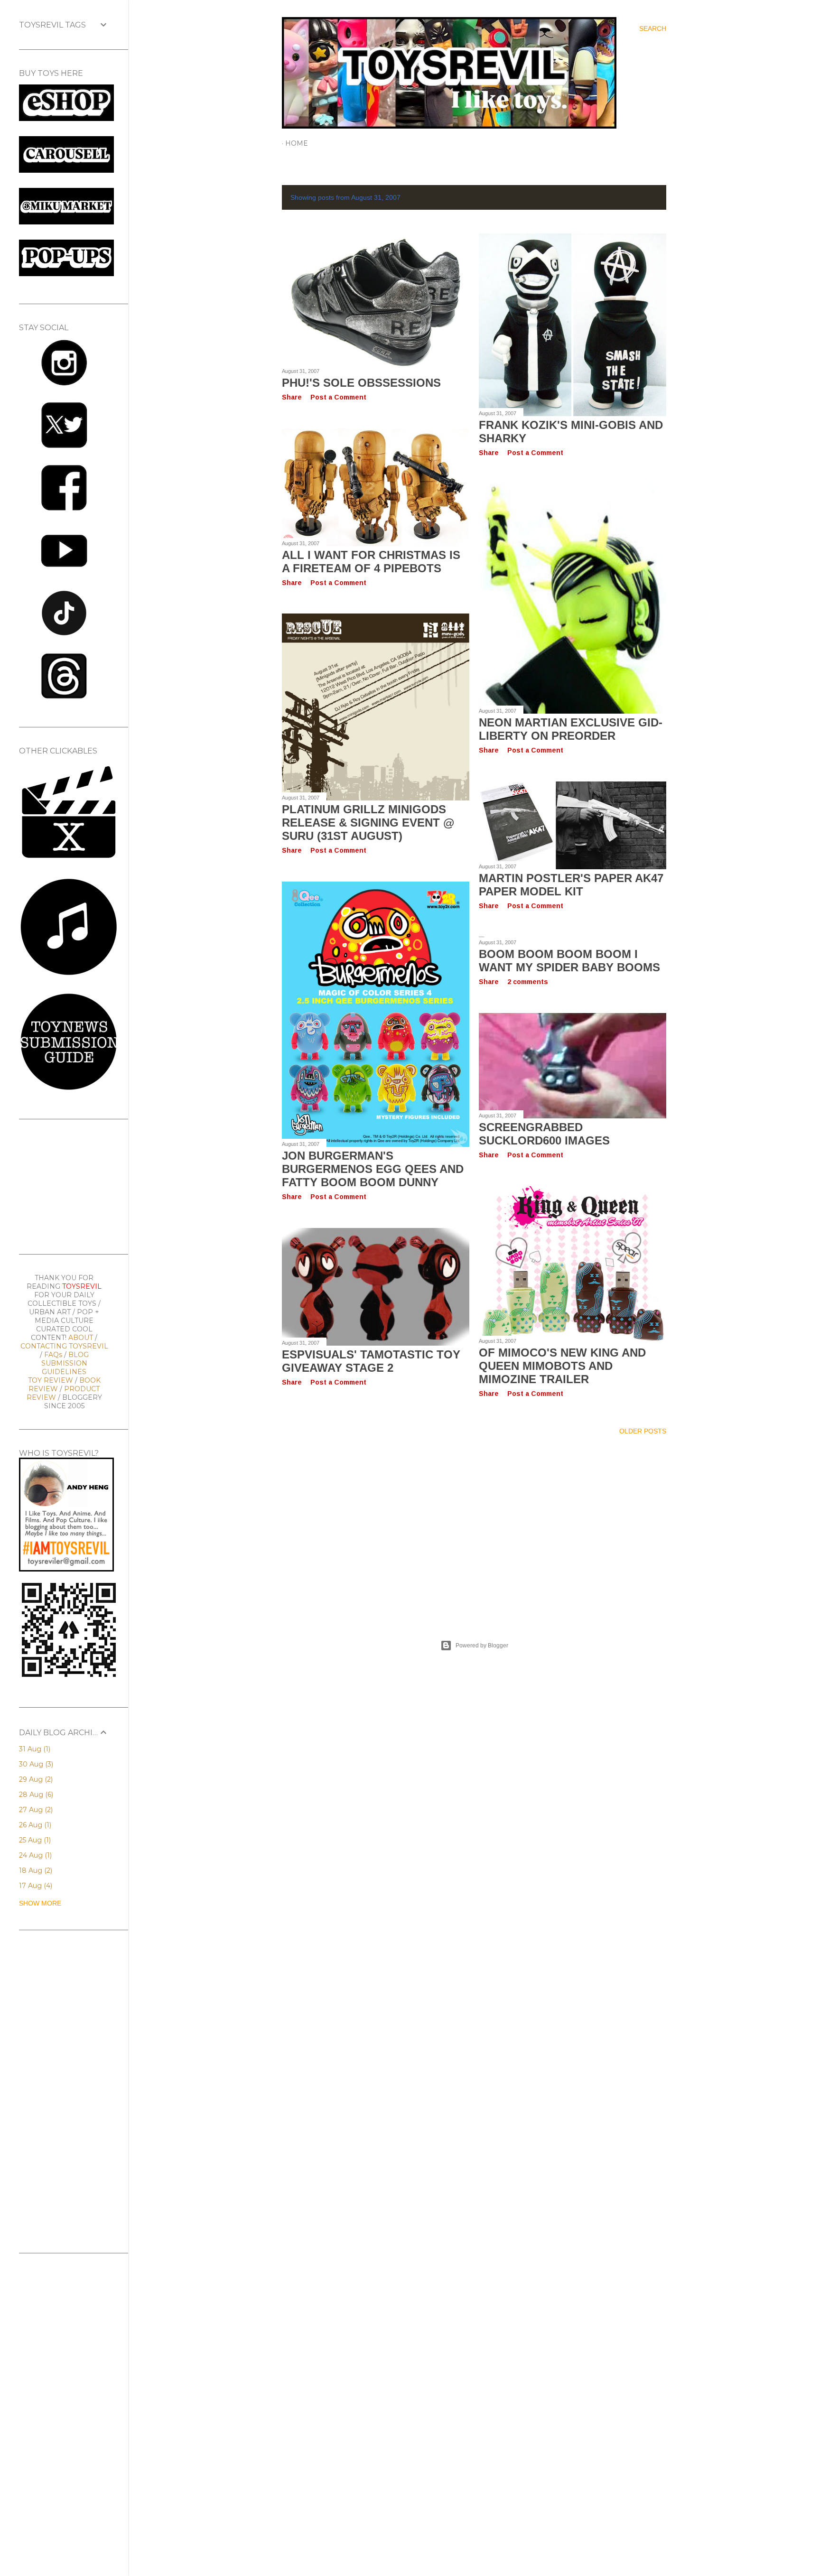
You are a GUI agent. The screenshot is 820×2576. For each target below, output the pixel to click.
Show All (641, 197)
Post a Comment (338, 397)
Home (297, 143)
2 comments (528, 982)
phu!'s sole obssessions (361, 383)
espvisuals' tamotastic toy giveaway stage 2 (371, 1361)
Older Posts (643, 1431)
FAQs (53, 1355)
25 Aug (34, 1840)
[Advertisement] (474, 1526)
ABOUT (81, 1338)
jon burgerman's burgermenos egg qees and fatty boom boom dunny (373, 1169)
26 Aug (34, 1825)
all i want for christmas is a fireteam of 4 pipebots (371, 562)
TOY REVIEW (51, 1380)
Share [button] (292, 397)
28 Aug (35, 1795)
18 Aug (35, 1870)
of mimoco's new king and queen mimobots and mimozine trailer (562, 1366)
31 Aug (34, 1749)
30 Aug (35, 1764)
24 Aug (34, 1855)
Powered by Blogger (482, 1646)
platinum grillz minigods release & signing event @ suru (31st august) (368, 823)
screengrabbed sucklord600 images (544, 1134)
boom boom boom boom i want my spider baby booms (569, 961)
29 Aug (35, 1779)
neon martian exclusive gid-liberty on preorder (571, 729)
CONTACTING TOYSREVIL (64, 1346)
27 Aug (35, 1810)
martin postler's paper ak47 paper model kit (571, 885)
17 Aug (35, 1886)
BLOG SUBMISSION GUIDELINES (65, 1363)
